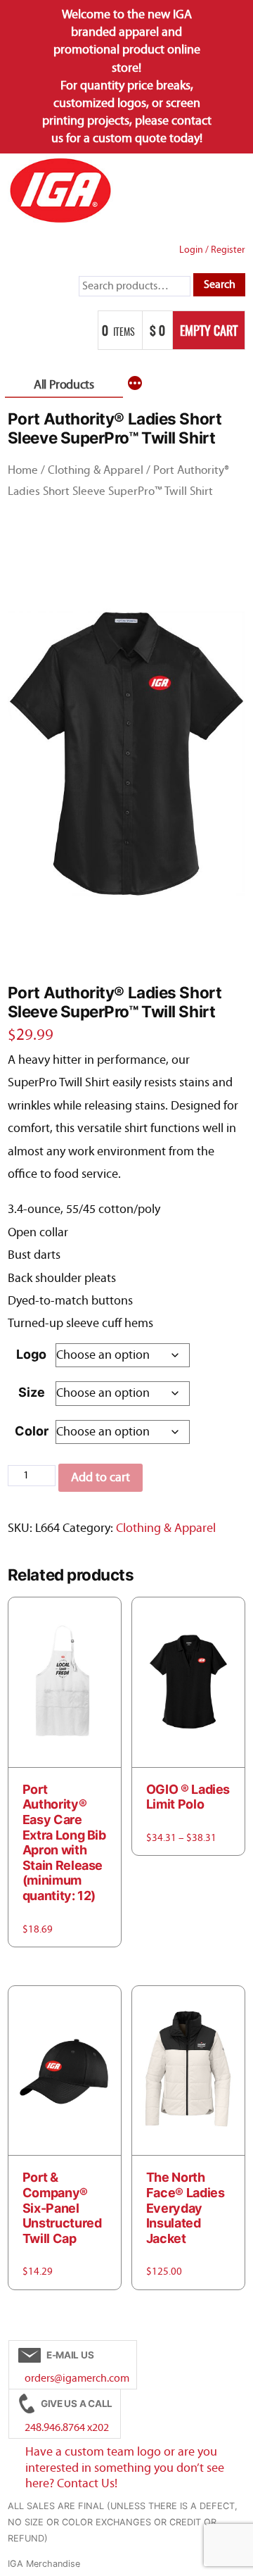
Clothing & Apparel (96, 470)
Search (220, 284)
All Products (64, 385)
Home (23, 470)
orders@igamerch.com (77, 2378)
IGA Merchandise (44, 2564)
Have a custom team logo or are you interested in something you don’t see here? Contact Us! (125, 2468)
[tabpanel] (127, 757)
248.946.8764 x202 (67, 2427)
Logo (31, 1354)
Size (32, 1392)
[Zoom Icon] (127, 757)
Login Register (212, 250)
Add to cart (100, 1477)
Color (32, 1431)
